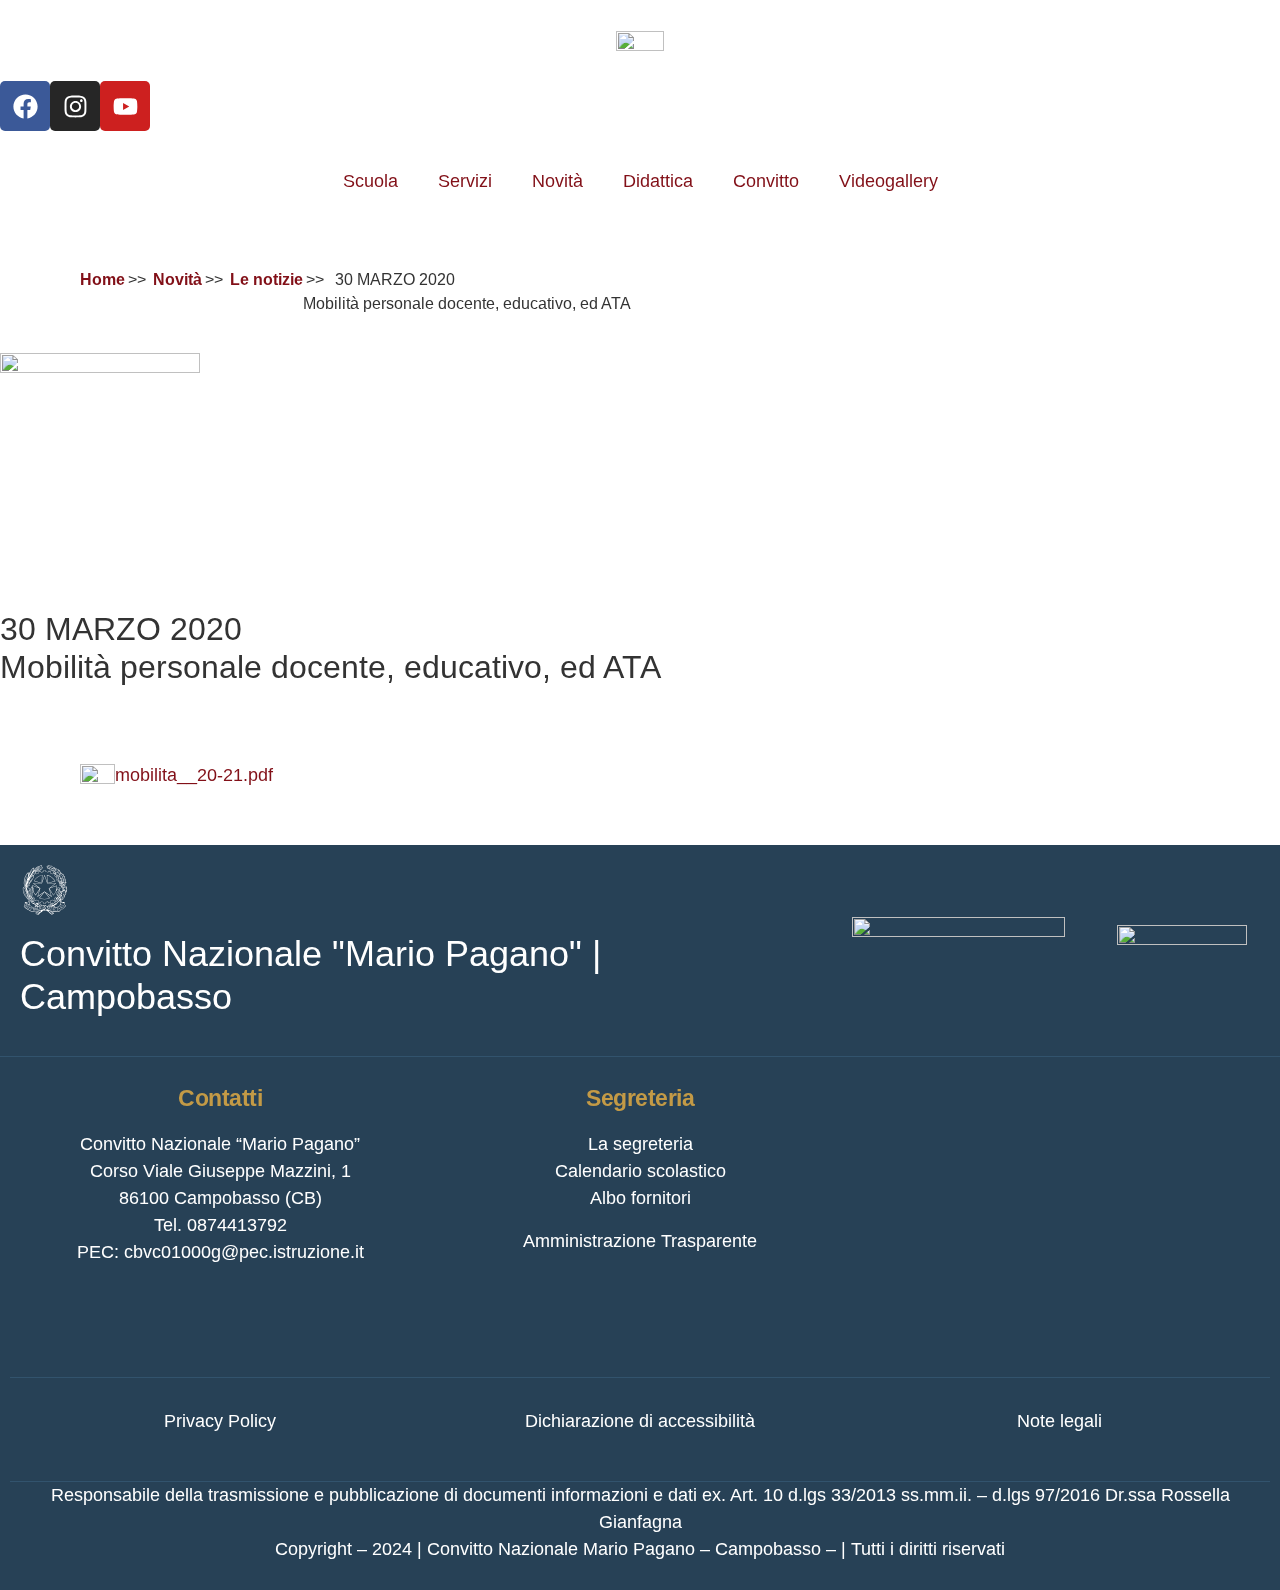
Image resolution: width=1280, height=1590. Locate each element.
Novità (557, 181)
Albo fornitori (640, 1198)
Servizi (465, 181)
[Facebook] (25, 106)
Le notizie (266, 279)
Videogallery (888, 181)
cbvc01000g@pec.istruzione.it (244, 1252)
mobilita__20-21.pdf (194, 775)
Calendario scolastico (640, 1171)
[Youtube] (125, 106)
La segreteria (640, 1144)
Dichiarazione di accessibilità (640, 1421)
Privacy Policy (220, 1421)
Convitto (766, 181)
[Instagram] (75, 106)
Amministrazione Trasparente (640, 1241)
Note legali (1059, 1421)
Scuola (370, 181)
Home (102, 279)
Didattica (658, 181)
